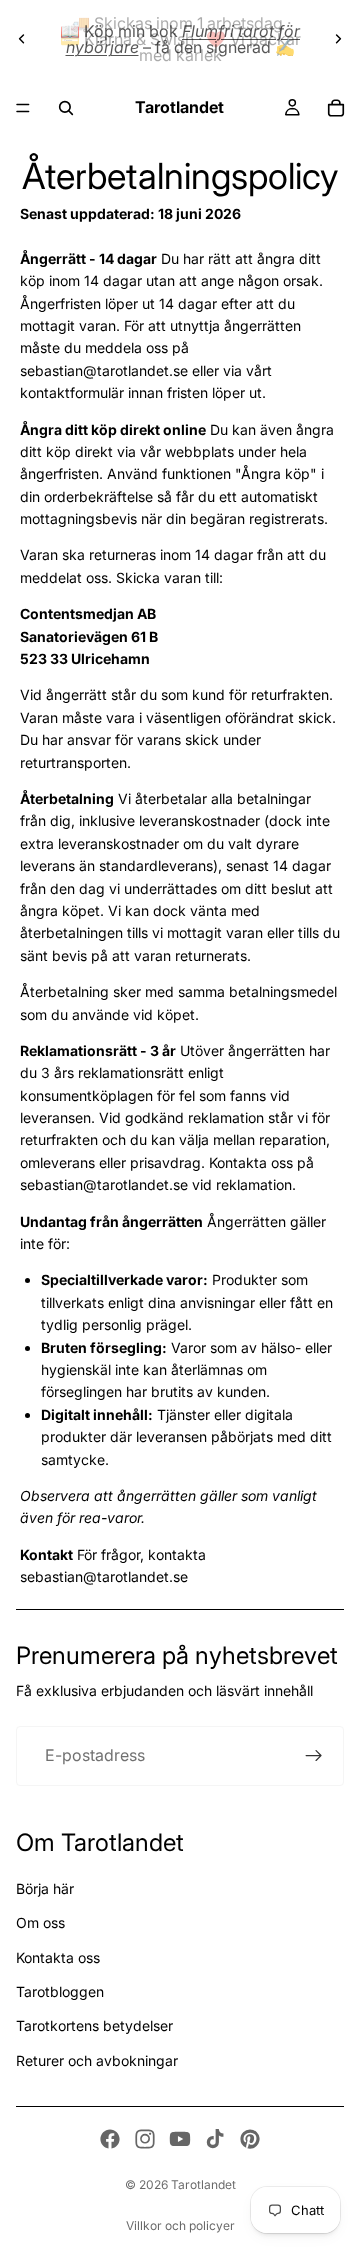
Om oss (40, 1922)
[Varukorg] (336, 108)
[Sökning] (66, 108)
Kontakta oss (58, 1957)
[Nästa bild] (338, 39)
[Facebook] (110, 2139)
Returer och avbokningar (97, 2060)
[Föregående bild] (22, 39)
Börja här (45, 1888)
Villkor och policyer (180, 2225)
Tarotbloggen (60, 1991)
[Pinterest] (250, 2139)
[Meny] (23, 108)
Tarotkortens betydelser (94, 2025)
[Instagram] (145, 2139)
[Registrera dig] (314, 1756)
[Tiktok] (215, 2139)
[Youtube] (180, 2139)
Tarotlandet (203, 2184)
